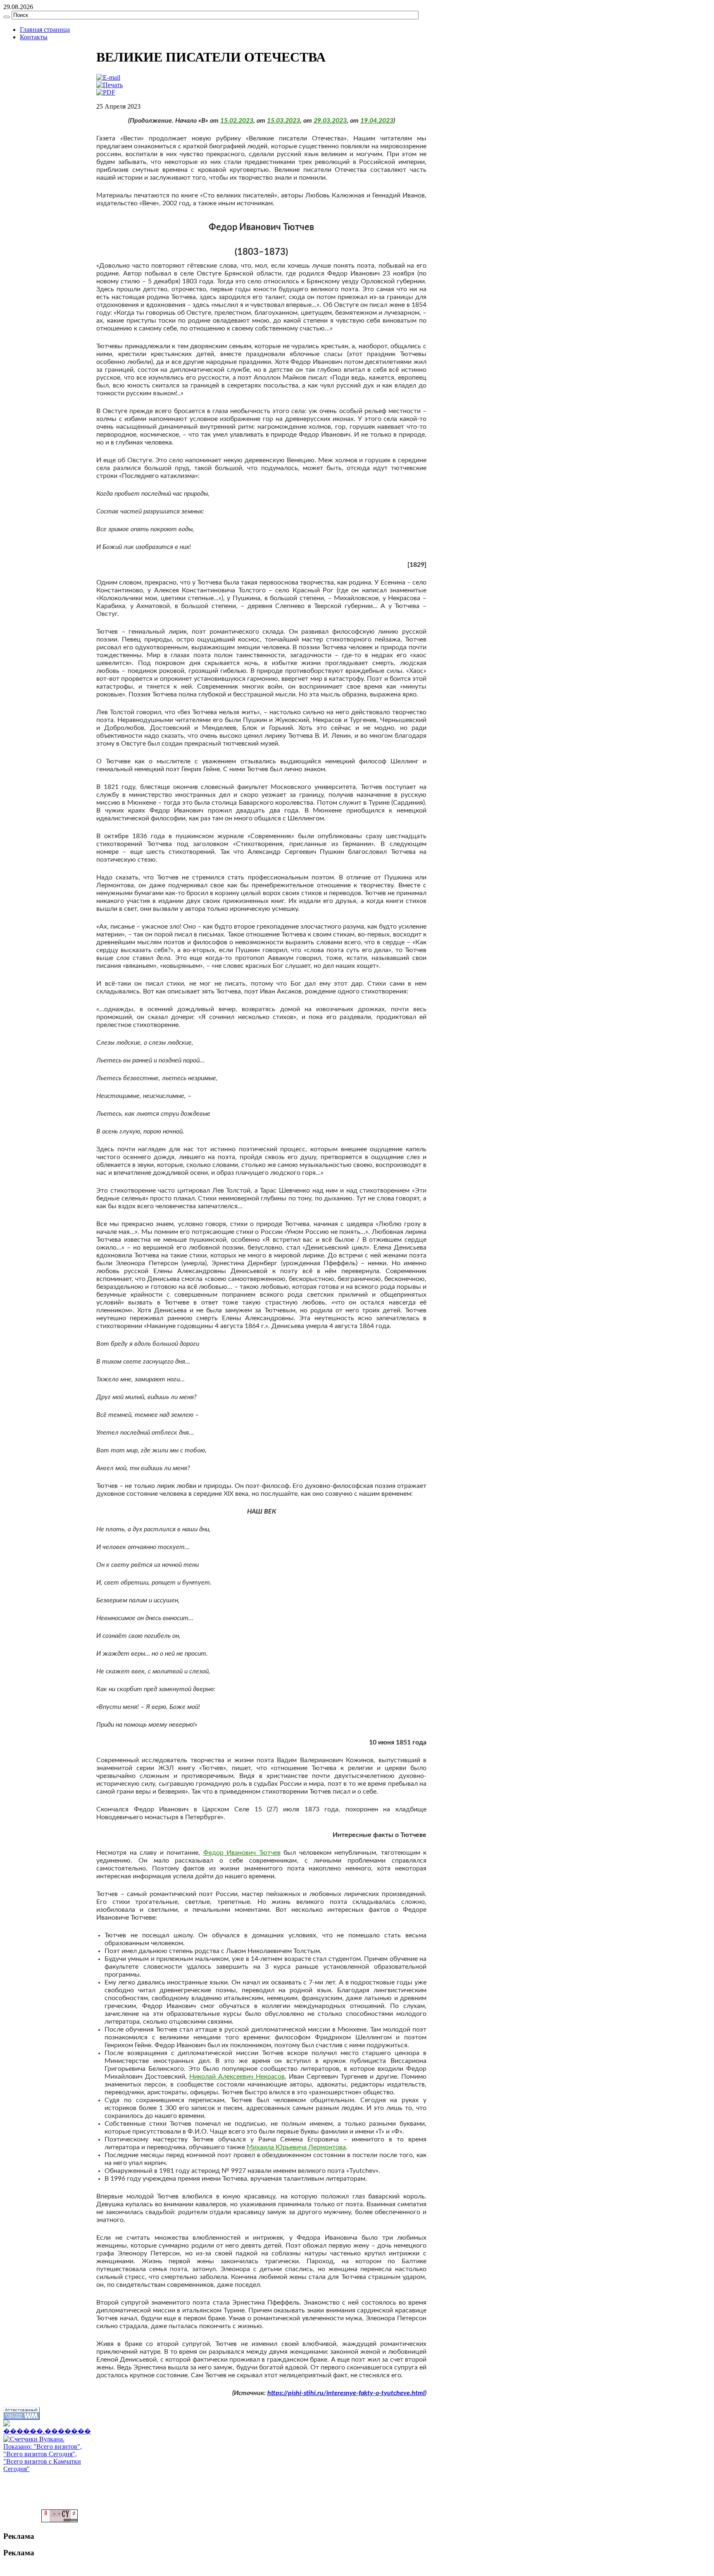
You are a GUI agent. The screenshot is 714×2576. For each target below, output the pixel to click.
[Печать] (109, 85)
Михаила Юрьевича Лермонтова (296, 2147)
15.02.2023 (237, 121)
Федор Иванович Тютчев (242, 1853)
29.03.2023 (330, 121)
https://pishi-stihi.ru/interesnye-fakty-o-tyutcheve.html (346, 2393)
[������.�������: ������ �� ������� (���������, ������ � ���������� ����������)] (47, 2428)
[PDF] (106, 92)
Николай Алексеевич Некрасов (237, 2077)
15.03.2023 (283, 121)
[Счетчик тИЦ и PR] (59, 2520)
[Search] (7, 17)
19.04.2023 (377, 121)
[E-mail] (108, 77)
